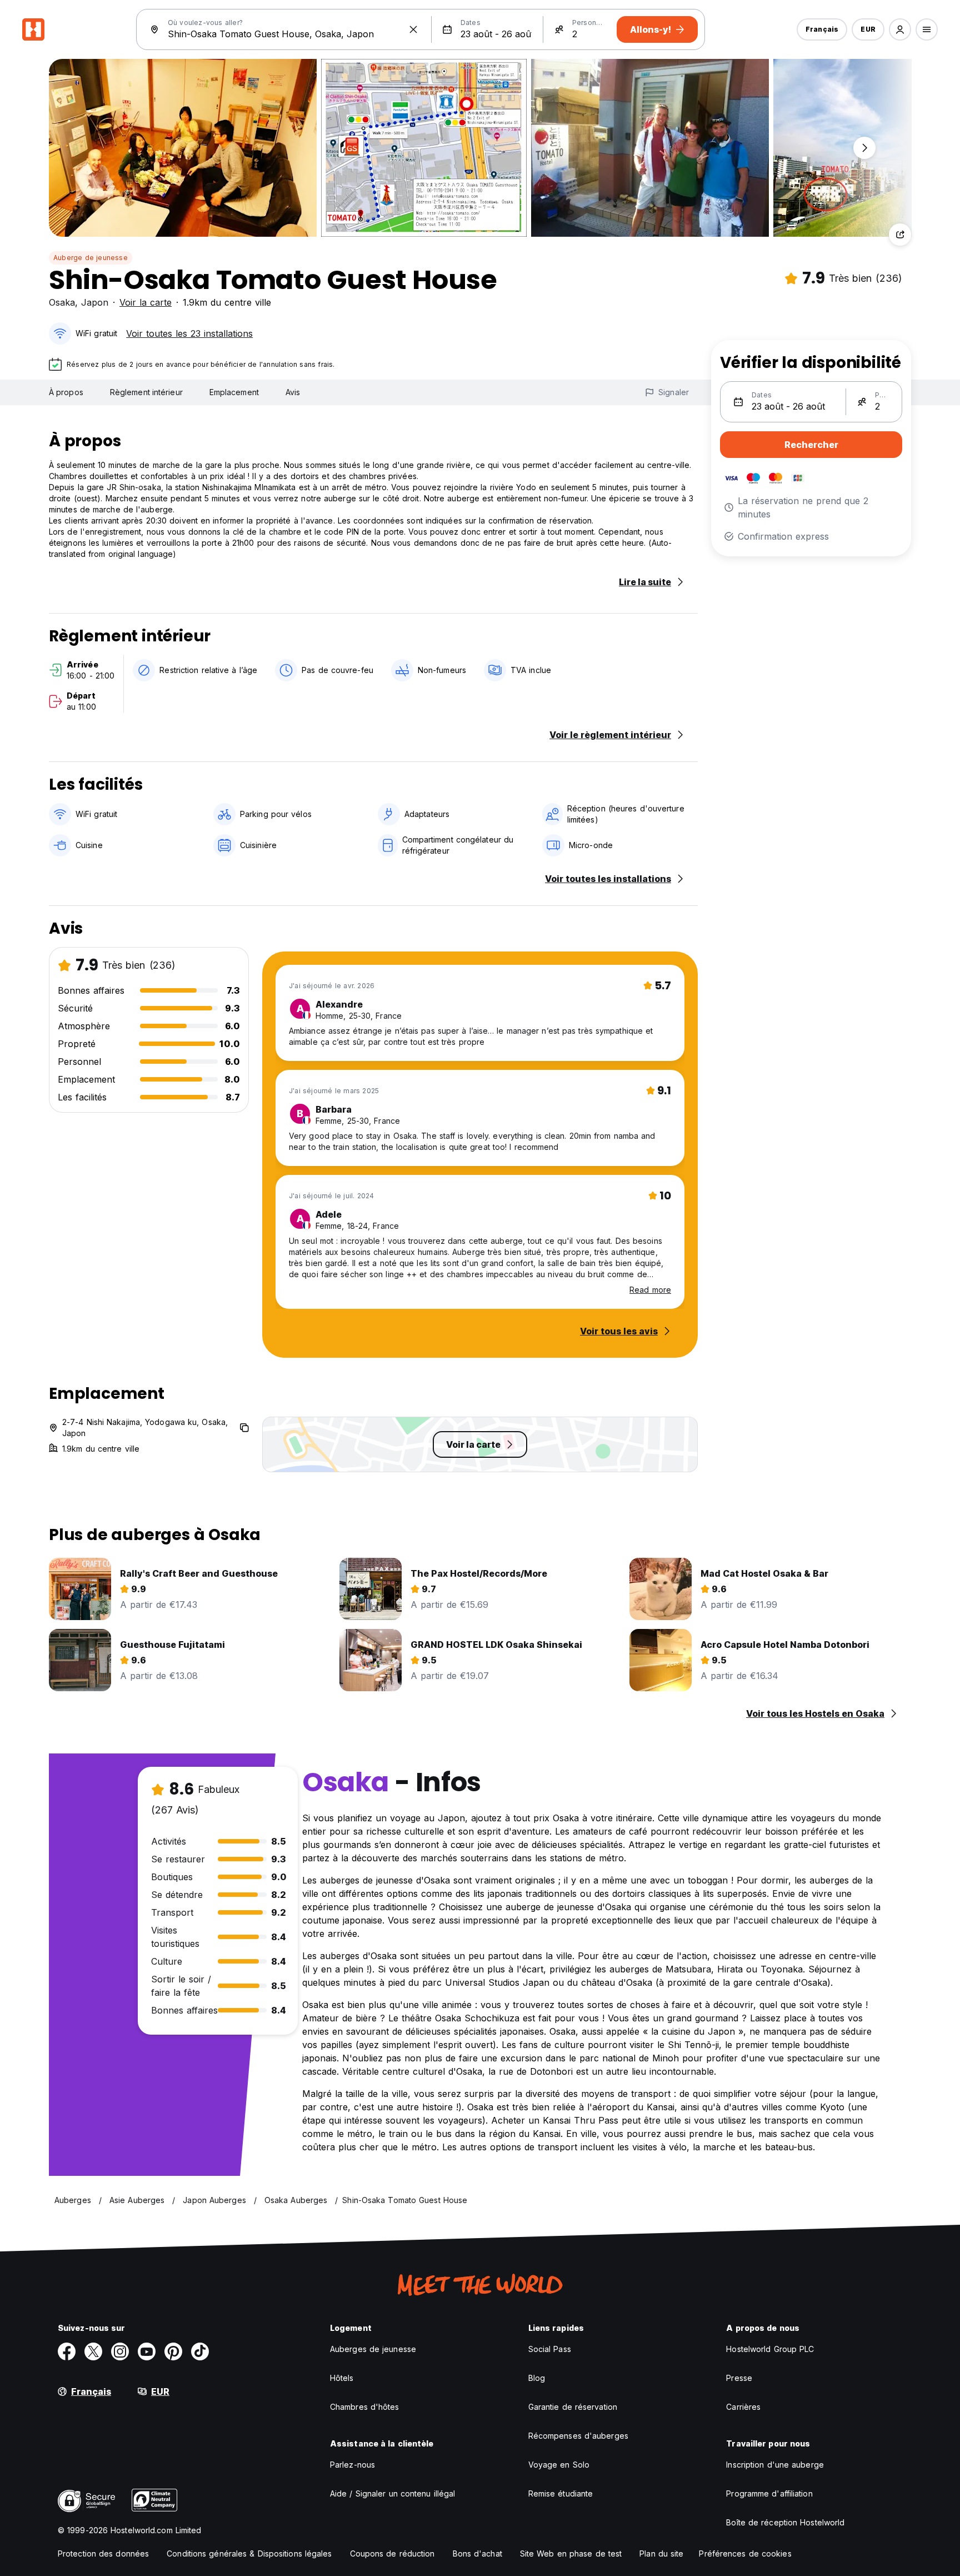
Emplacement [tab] (234, 392)
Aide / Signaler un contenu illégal (392, 2493)
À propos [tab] (66, 392)
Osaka (62, 302)
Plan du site (661, 2553)
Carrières (743, 2407)
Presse (739, 2378)
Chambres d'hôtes (365, 2407)
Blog (537, 2378)
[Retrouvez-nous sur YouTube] (147, 2351)
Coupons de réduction (392, 2553)
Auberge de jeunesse (91, 258)
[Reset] (413, 29)
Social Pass (550, 2349)
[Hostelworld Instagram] (120, 2351)
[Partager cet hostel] (900, 235)
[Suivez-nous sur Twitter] (93, 2351)
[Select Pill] (900, 29)
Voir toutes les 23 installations (189, 333)
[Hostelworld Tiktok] (200, 2351)
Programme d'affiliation (769, 2493)
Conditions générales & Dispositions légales (249, 2553)
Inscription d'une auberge (775, 2465)
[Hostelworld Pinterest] (173, 2351)
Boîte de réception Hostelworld (785, 2522)
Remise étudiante (561, 2493)
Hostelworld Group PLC (770, 2349)
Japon (95, 302)
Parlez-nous (352, 2465)
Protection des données (103, 2553)
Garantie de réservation (573, 2407)
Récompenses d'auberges (578, 2436)
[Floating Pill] (864, 148)
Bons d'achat (477, 2553)
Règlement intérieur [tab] (146, 392)
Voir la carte (146, 302)
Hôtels (342, 2378)
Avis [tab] (293, 392)
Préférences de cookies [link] (745, 2553)
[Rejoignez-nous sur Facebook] (67, 2351)
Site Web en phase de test (571, 2553)
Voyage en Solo (559, 2465)
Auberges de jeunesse (373, 2349)
